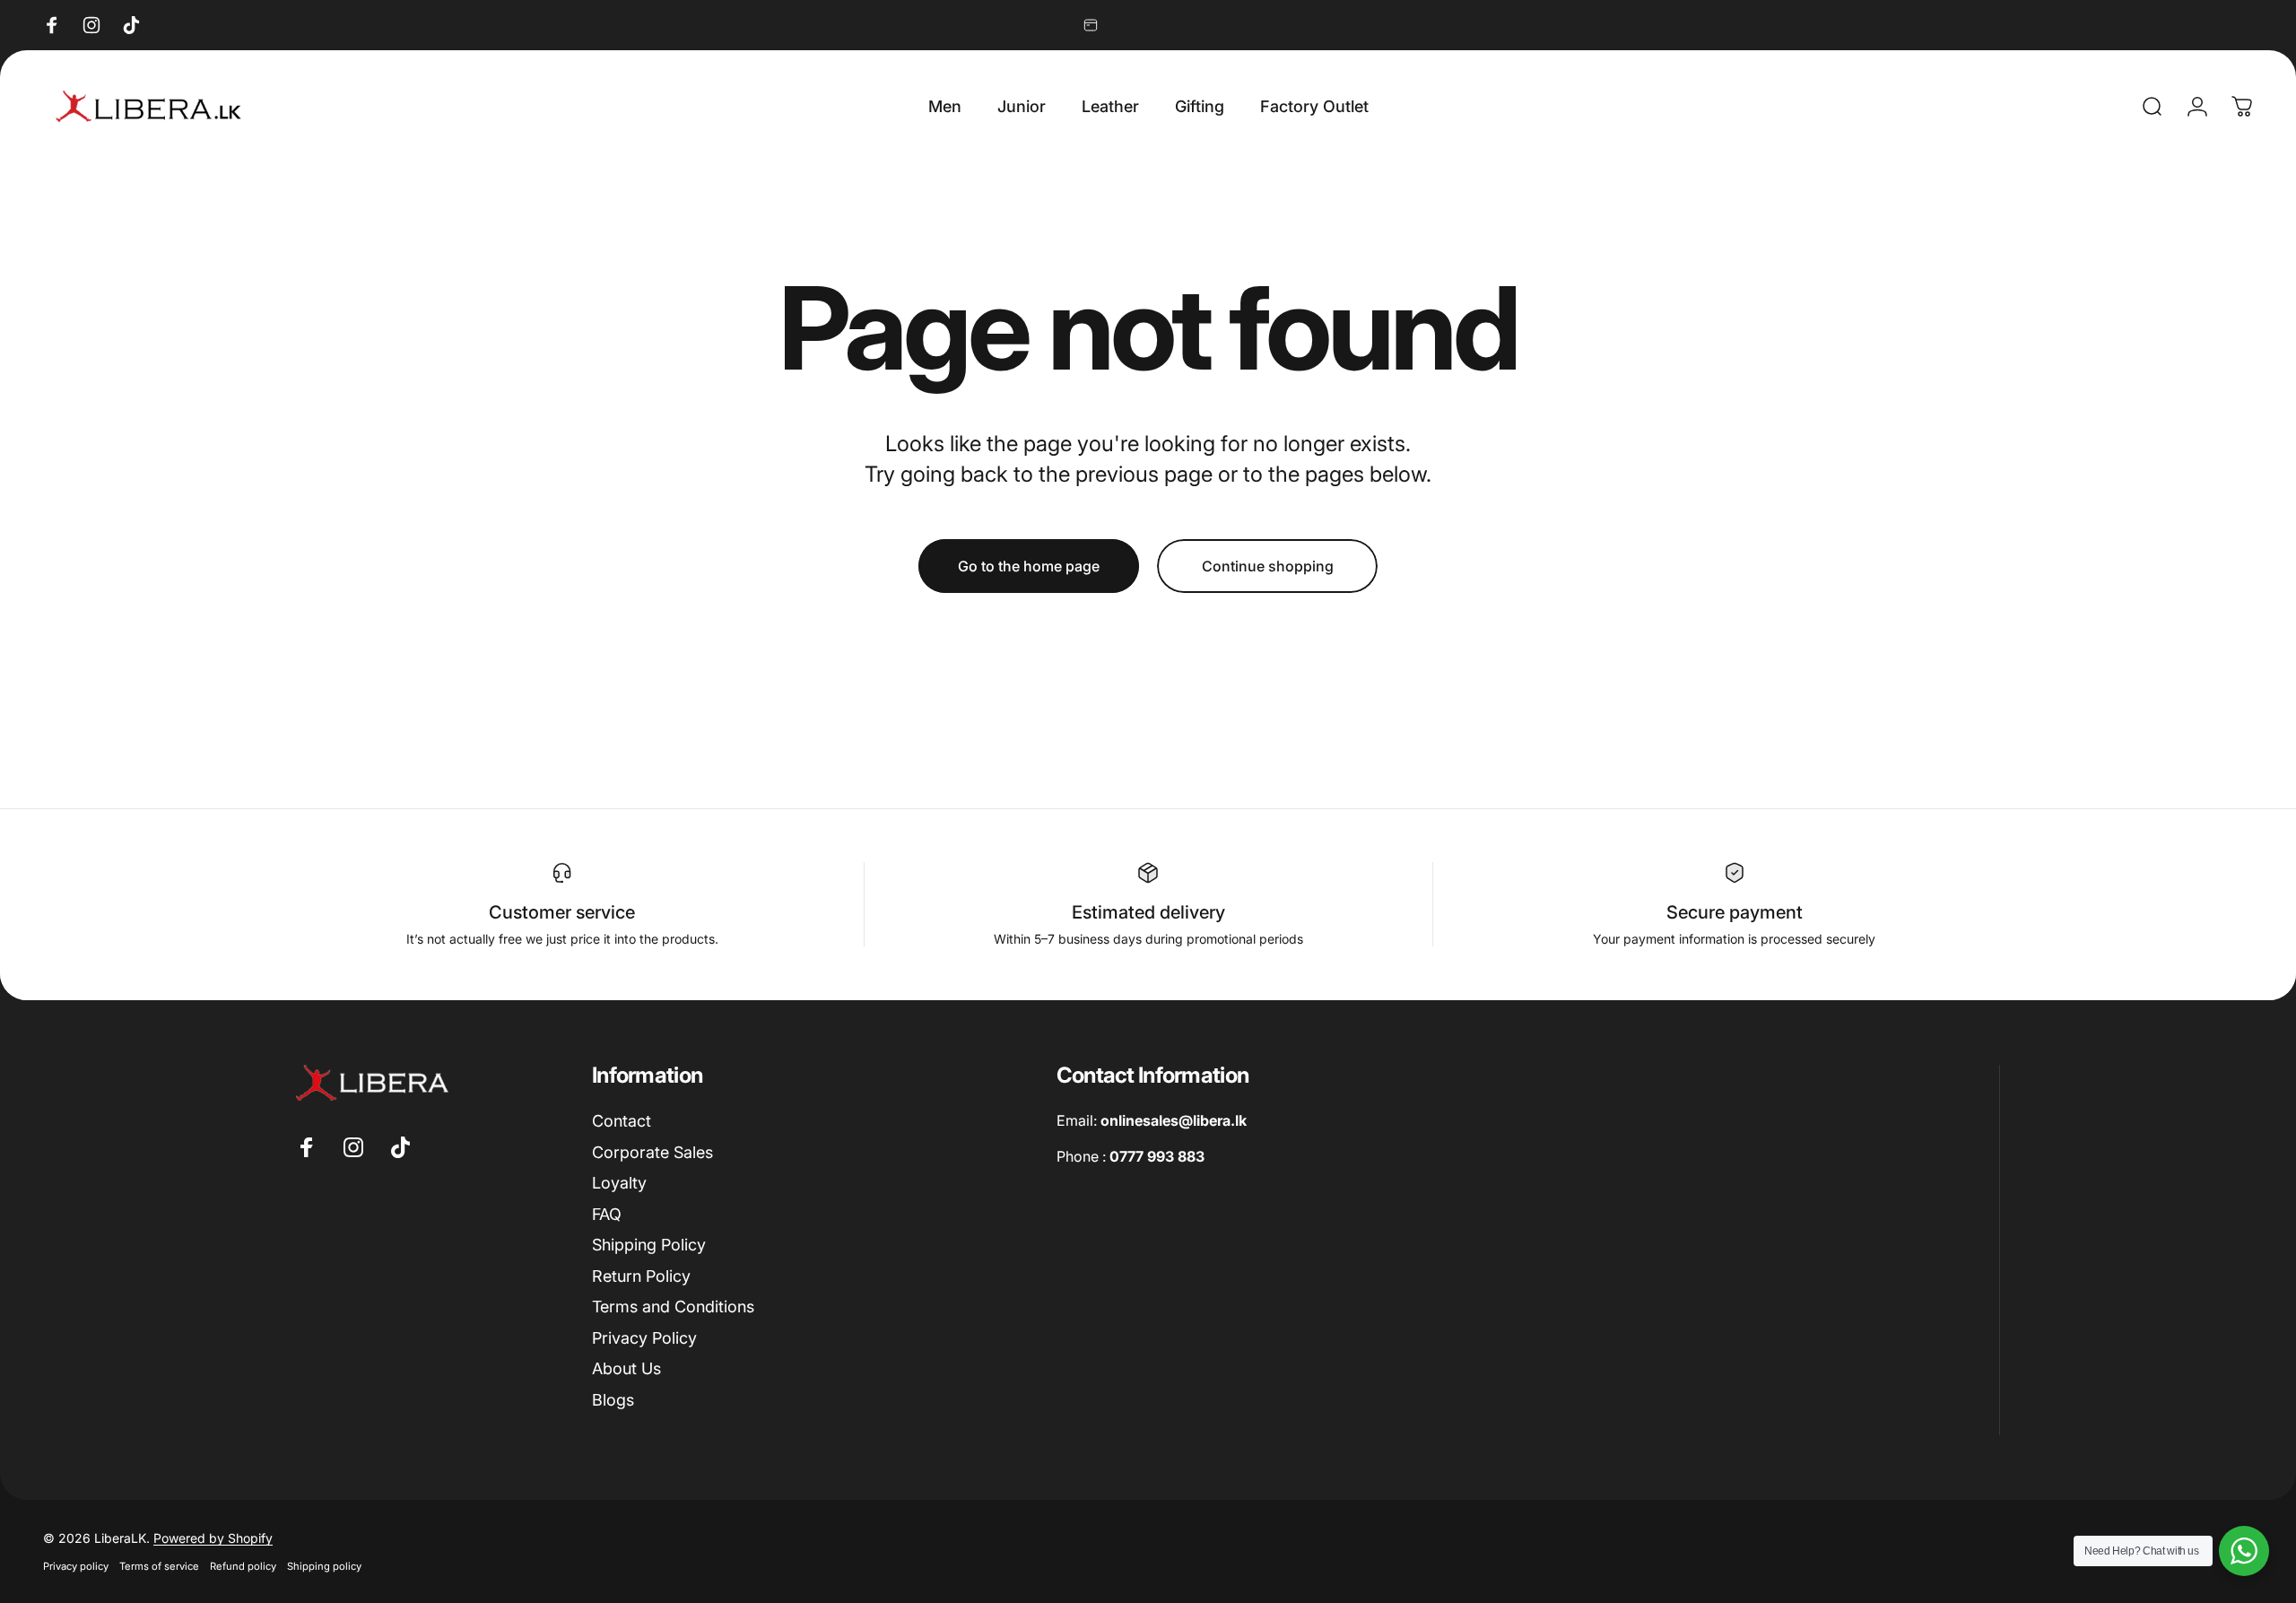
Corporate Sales (652, 1152)
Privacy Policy (644, 1338)
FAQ (607, 1214)
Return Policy (641, 1276)
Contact (622, 1121)
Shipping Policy (649, 1245)
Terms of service (159, 1566)
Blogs (613, 1400)
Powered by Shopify (213, 1538)
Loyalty (619, 1183)
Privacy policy (76, 1566)
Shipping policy (324, 1566)
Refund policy (243, 1566)
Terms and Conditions (673, 1307)
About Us (626, 1368)
